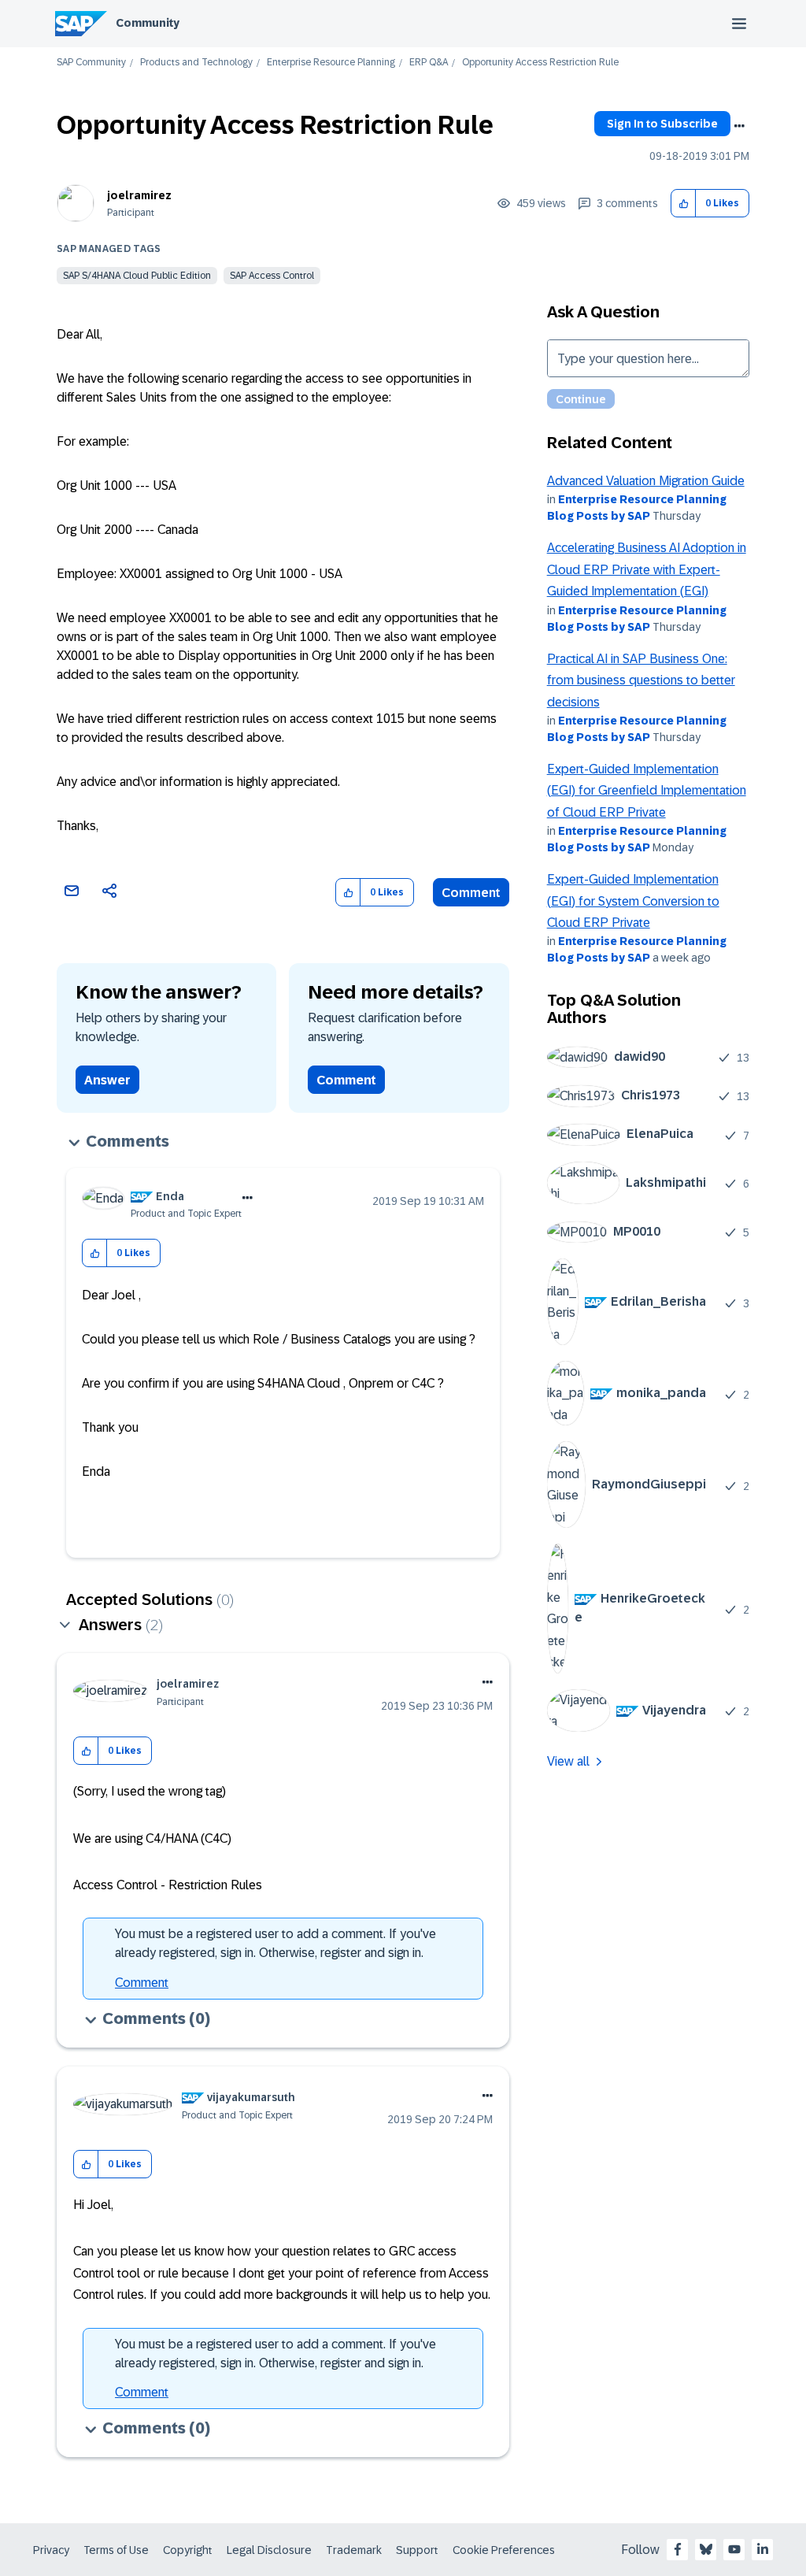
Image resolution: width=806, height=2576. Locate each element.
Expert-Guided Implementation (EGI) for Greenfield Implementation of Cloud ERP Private (647, 791)
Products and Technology (196, 63)
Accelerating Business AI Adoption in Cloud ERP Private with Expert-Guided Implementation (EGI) (647, 569)
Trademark (354, 2550)
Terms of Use (116, 2550)
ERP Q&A (429, 63)
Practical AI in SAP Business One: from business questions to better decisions (641, 680)
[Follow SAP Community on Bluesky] (706, 2549)
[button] (684, 204)
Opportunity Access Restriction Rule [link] (540, 63)
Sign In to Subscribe (662, 124)
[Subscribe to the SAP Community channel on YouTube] (734, 2549)
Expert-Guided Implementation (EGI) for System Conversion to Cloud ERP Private (633, 901)
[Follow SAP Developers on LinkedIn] (763, 2549)
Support (417, 2550)
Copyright (188, 2550)
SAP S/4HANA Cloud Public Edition (137, 276)
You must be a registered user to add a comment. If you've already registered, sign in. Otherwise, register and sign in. (275, 1943)
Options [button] (739, 126)
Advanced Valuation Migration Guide (646, 481)
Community (148, 23)
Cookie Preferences (504, 2550)
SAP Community (91, 63)
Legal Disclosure (269, 2550)
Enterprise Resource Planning (331, 63)
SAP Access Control (272, 276)
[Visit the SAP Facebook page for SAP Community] (678, 2549)
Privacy (51, 2550)
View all (568, 1761)
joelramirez (139, 195)
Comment (471, 893)
